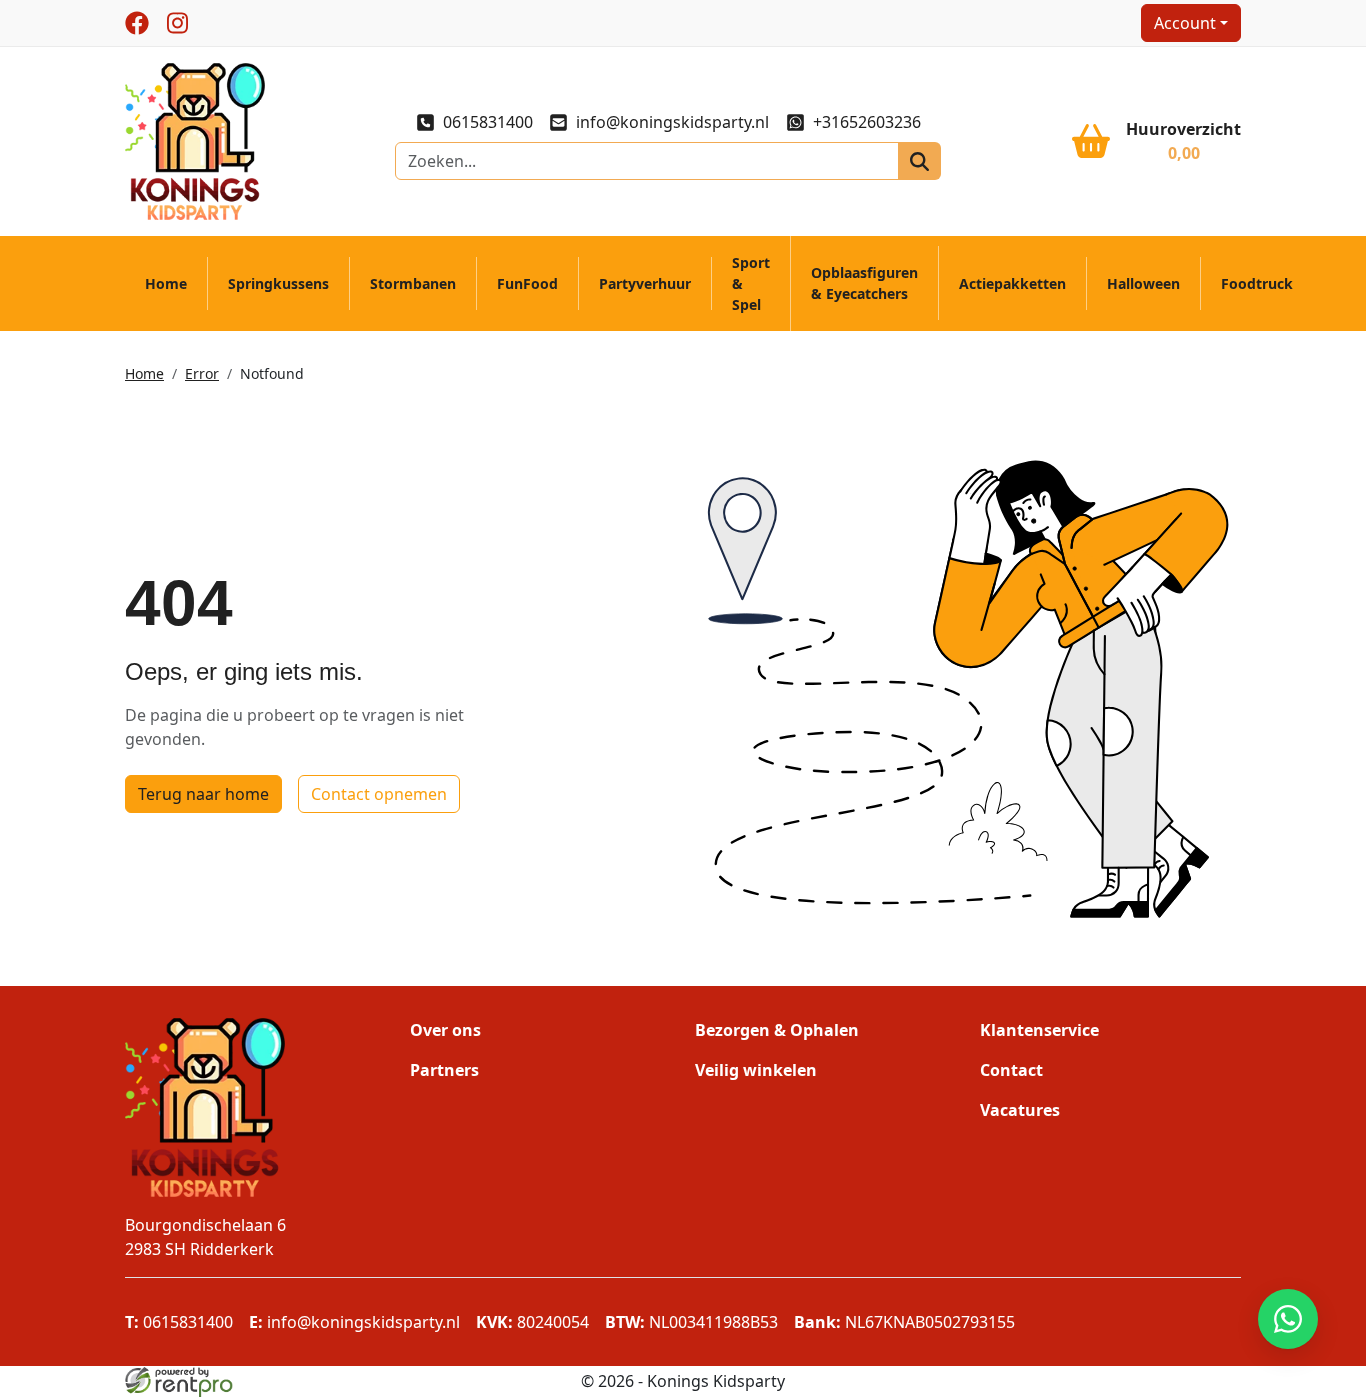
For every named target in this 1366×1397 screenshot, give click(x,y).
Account (1185, 23)
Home (166, 283)
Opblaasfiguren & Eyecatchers (864, 283)
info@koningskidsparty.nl (672, 122)
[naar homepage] (195, 140)
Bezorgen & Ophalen (777, 1030)
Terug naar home (203, 794)
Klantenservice (1039, 1030)
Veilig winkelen (756, 1070)
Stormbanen (413, 283)
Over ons (445, 1030)
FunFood (527, 283)
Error (202, 373)
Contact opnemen (379, 794)
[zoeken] (919, 161)
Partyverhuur (645, 283)
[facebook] (137, 23)
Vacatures (1020, 1110)
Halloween (1143, 283)
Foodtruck (1257, 283)
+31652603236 (866, 122)
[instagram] (177, 23)
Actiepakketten (1012, 283)
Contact (1011, 1070)
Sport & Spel (751, 283)
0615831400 (488, 122)
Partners (444, 1070)
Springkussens (278, 283)
